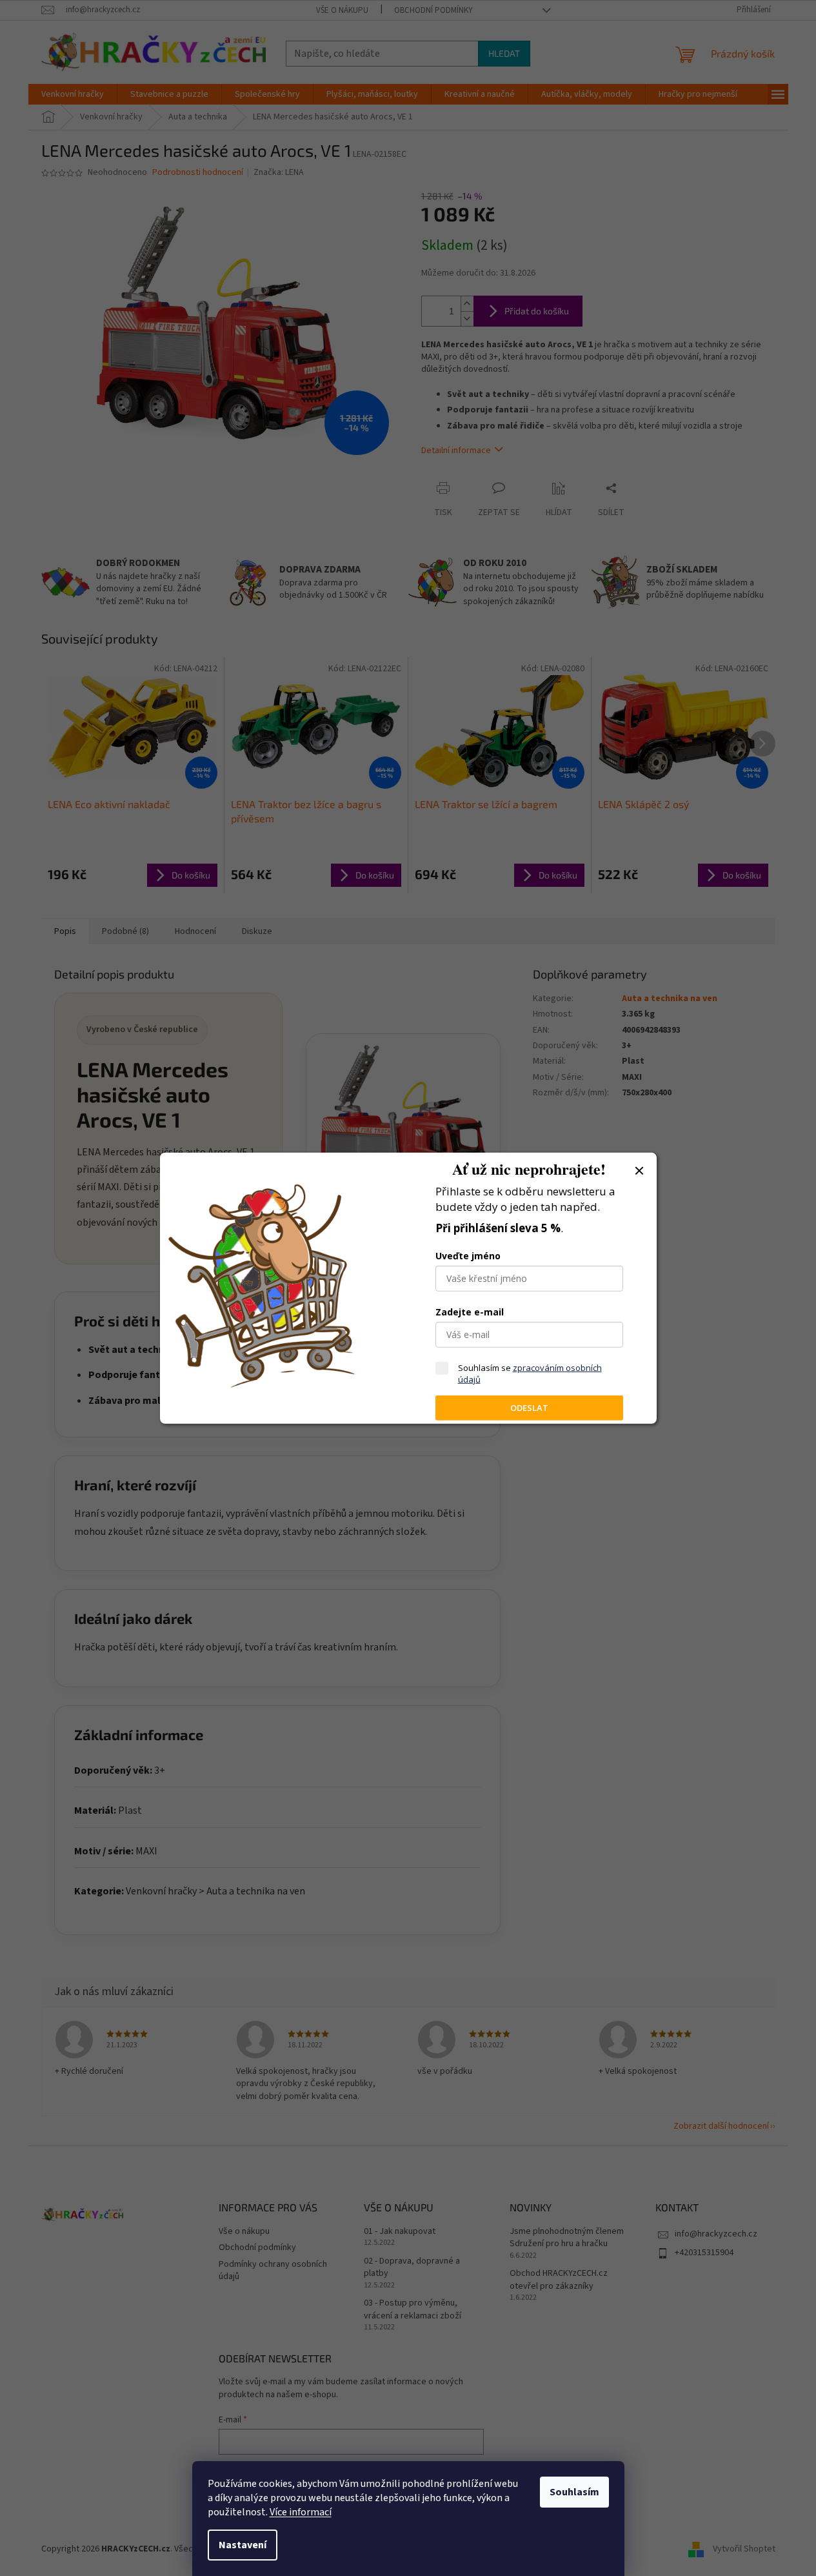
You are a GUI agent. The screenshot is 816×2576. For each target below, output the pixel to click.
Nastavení (243, 2545)
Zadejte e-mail (470, 1312)
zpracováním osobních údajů (530, 1374)
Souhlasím (574, 2492)
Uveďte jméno (468, 1256)
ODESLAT (529, 1408)
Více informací (301, 2512)
